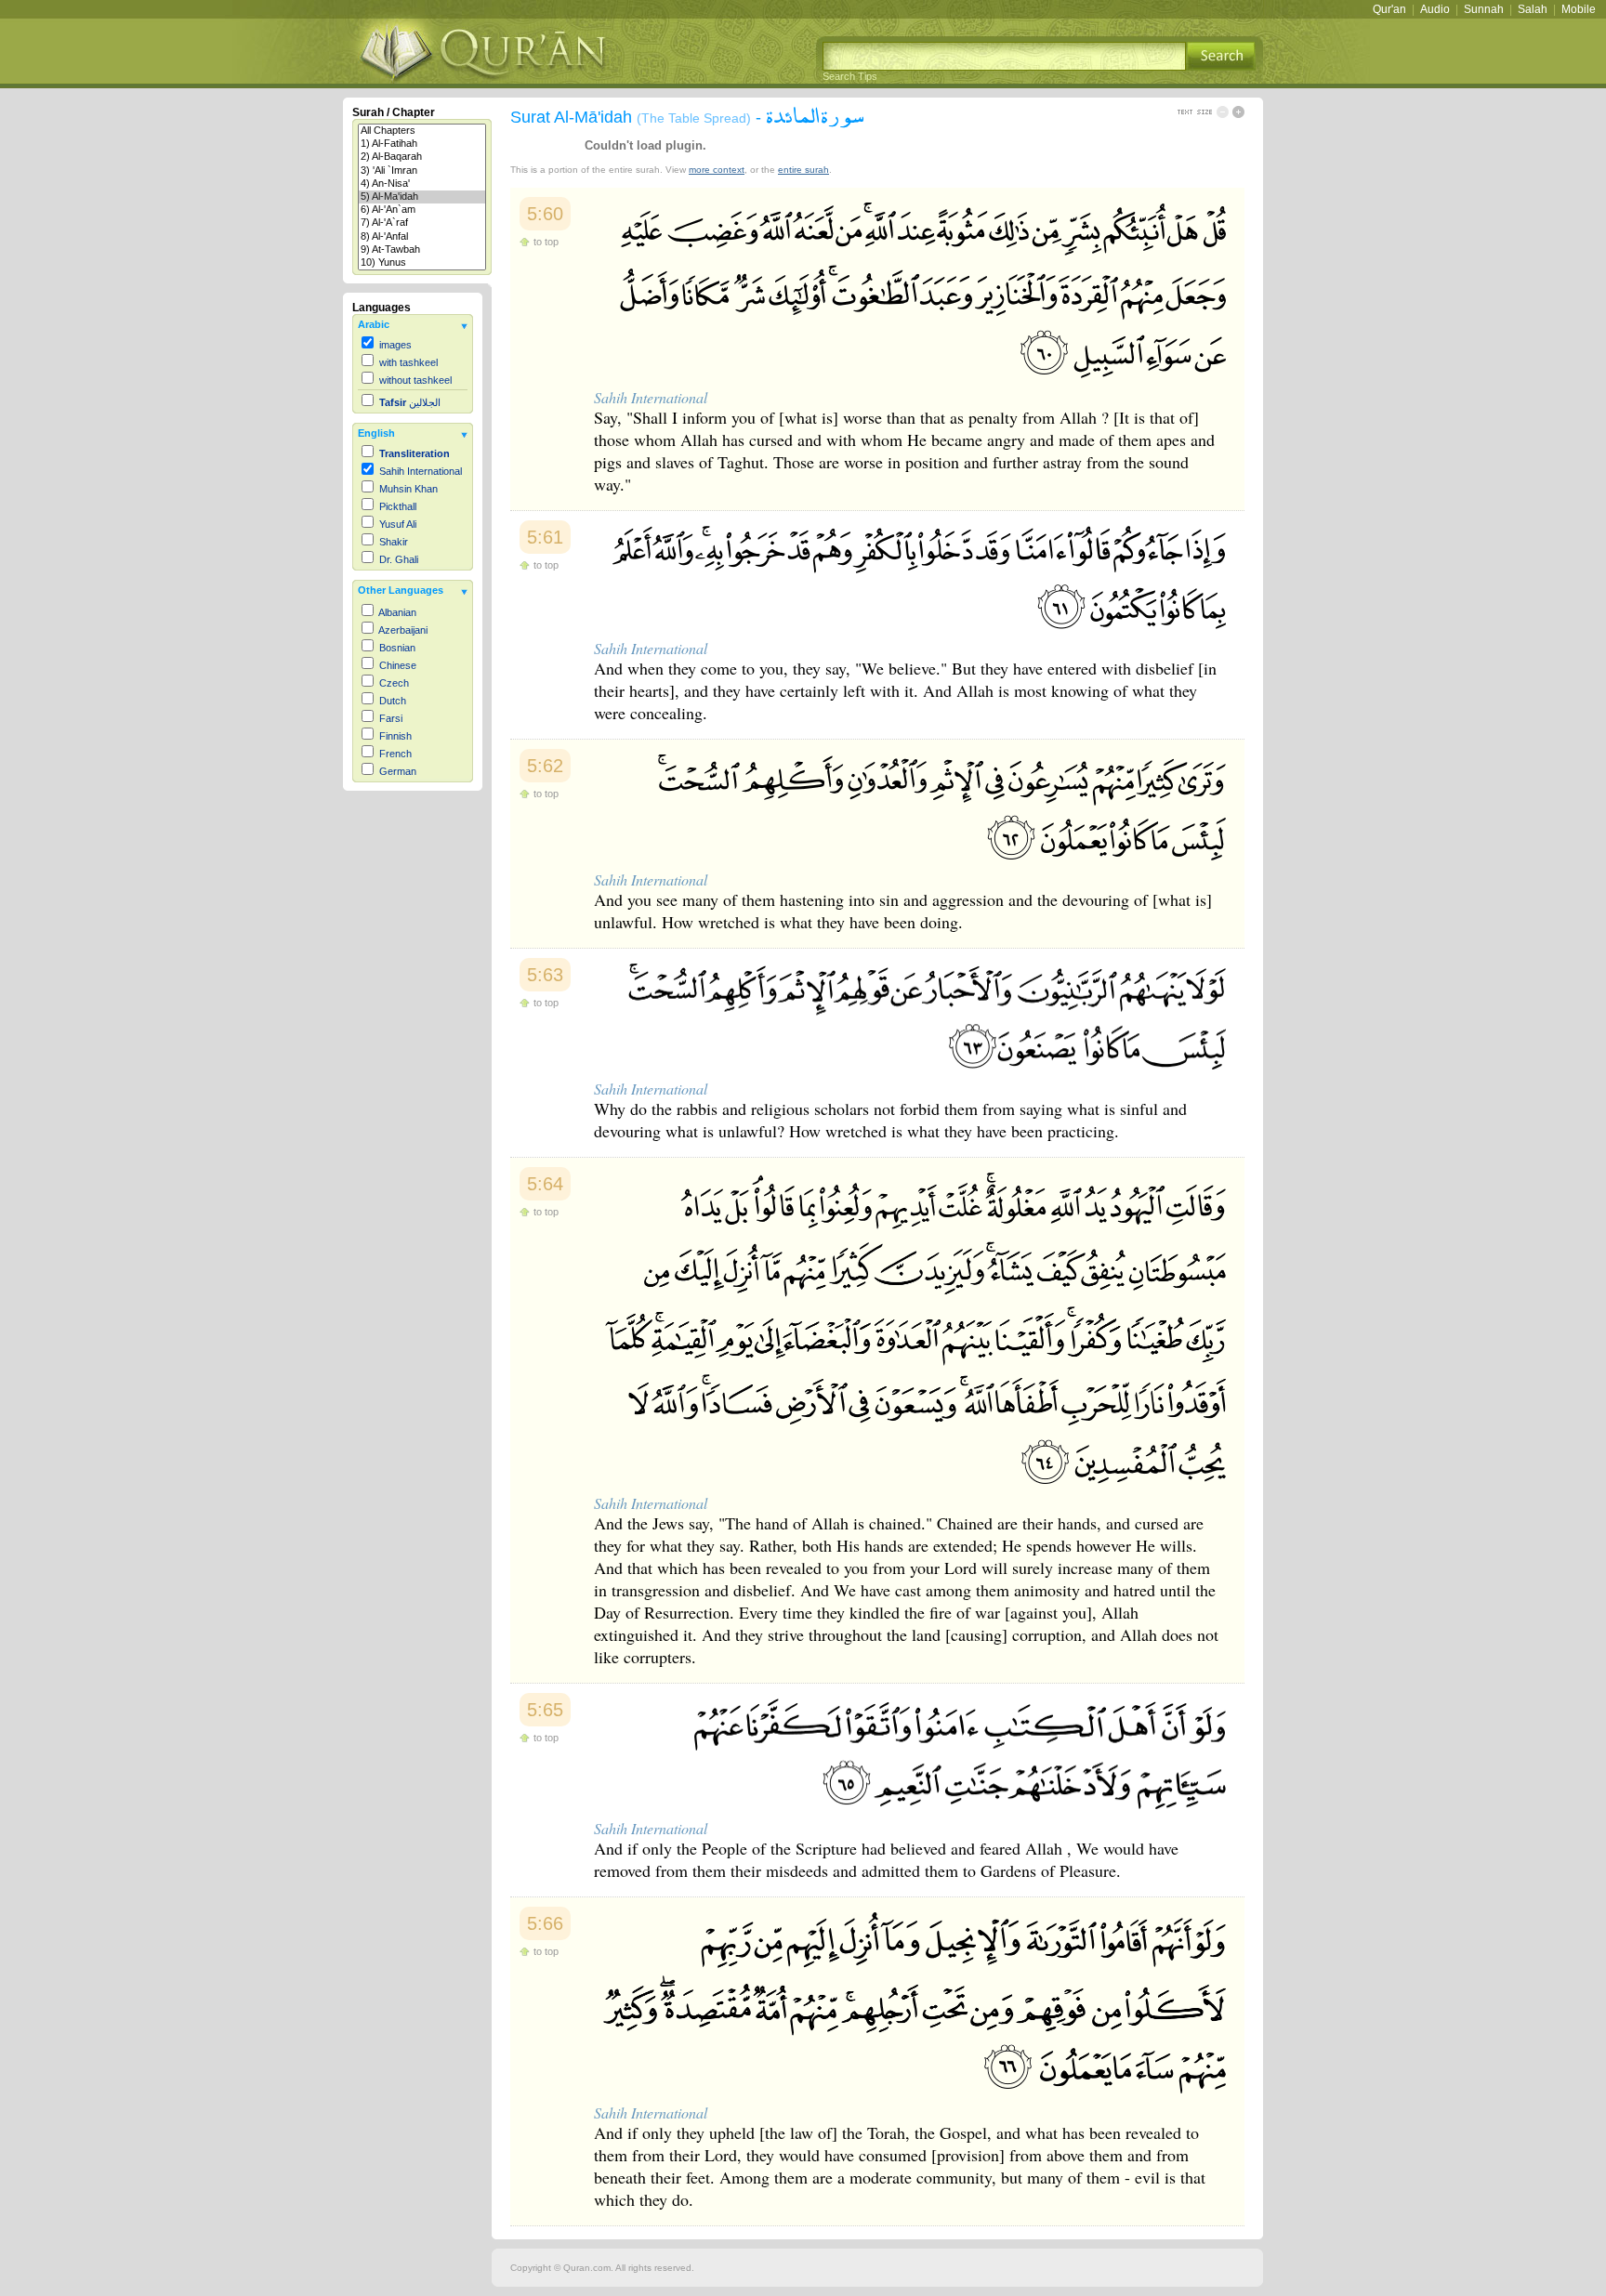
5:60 (545, 214)
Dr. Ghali (399, 559)
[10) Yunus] (422, 263)
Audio (1435, 9)
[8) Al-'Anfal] (422, 237)
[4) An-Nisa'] (422, 184)
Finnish (395, 736)
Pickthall (398, 506)
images (395, 345)
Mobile (1579, 9)
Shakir (394, 542)
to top (546, 242)
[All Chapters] (422, 131)
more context (717, 170)
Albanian (397, 612)
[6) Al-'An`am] (422, 210)
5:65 (545, 1710)
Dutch (393, 701)
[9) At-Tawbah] (422, 250)
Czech (394, 683)
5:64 (545, 1184)
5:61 (545, 537)
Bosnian (397, 648)
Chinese (398, 665)
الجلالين (410, 402)
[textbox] (1004, 56)
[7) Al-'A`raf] (422, 223)
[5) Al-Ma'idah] (422, 197)
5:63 (545, 975)
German (398, 771)
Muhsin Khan (408, 489)
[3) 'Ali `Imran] (422, 171)
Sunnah (1484, 9)
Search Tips (850, 76)
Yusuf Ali (398, 524)
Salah (1533, 9)
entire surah (803, 170)
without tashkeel (415, 380)
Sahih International (421, 471)
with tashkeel (408, 362)
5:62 (545, 766)
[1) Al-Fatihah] (422, 144)
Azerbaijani (403, 630)
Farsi (391, 718)
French (395, 754)
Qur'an (1389, 9)
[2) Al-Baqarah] (422, 157)
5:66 (545, 1923)
